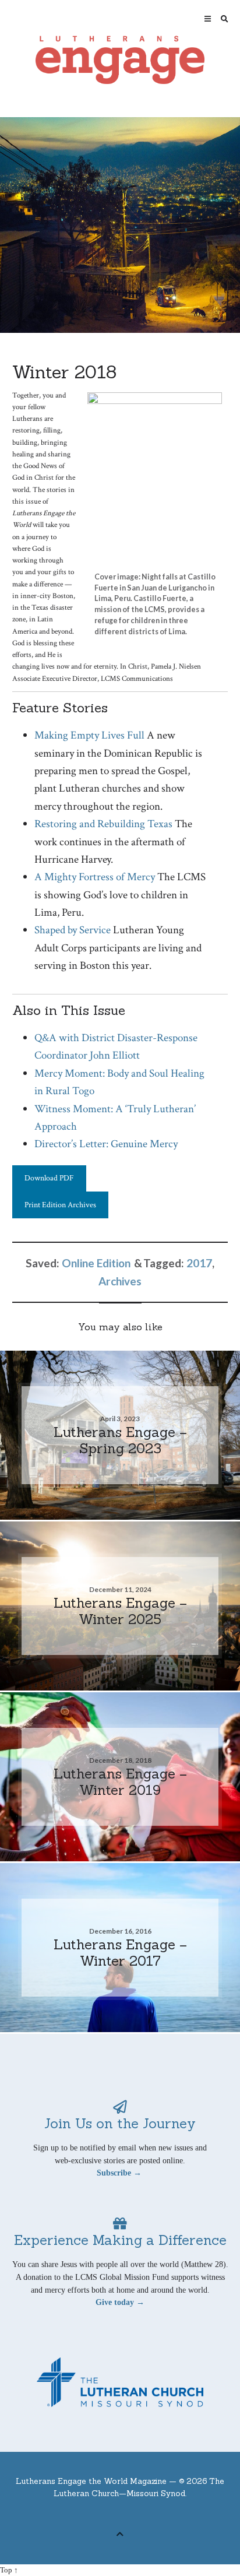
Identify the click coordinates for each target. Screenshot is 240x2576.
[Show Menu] (205, 19)
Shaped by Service (73, 930)
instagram (147, 2515)
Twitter (93, 2515)
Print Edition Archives (60, 1205)
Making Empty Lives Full (89, 735)
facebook (111, 2515)
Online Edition (96, 1263)
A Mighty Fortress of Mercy (95, 877)
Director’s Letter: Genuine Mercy (106, 1144)
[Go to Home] (120, 60)
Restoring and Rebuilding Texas (103, 824)
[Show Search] (222, 19)
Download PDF (49, 1178)
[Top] (120, 2533)
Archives (120, 1281)
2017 (199, 1263)
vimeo (129, 2515)
